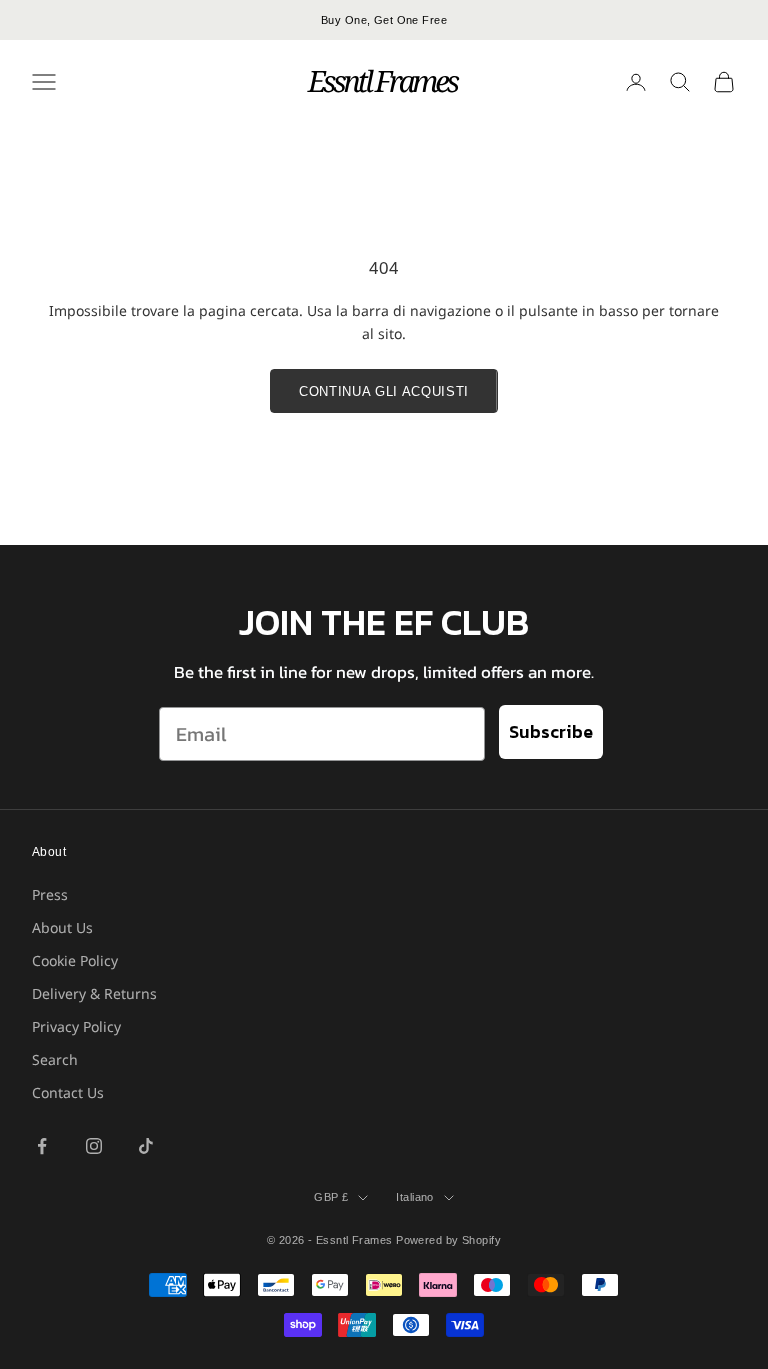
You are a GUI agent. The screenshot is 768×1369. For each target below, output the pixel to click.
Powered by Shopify (448, 1240)
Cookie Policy (75, 960)
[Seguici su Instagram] (94, 1146)
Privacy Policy (76, 1026)
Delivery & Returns (94, 993)
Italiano (415, 1197)
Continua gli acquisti (384, 391)
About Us (62, 927)
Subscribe (551, 731)
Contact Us (68, 1092)
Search (55, 1059)
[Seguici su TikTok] (146, 1146)
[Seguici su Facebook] (42, 1146)
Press (50, 894)
